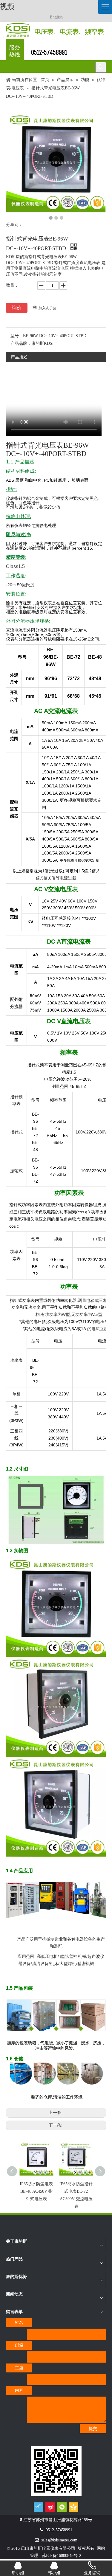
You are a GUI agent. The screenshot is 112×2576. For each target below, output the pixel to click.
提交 (93, 2429)
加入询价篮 (47, 308)
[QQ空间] (73, 2507)
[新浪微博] (50, 2507)
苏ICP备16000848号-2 (62, 2556)
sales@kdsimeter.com (59, 2540)
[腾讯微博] (39, 2507)
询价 (17, 308)
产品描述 (19, 357)
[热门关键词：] (101, 67)
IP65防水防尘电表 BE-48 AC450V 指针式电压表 (36, 2191)
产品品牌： (21, 343)
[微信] (62, 2507)
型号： (17, 336)
